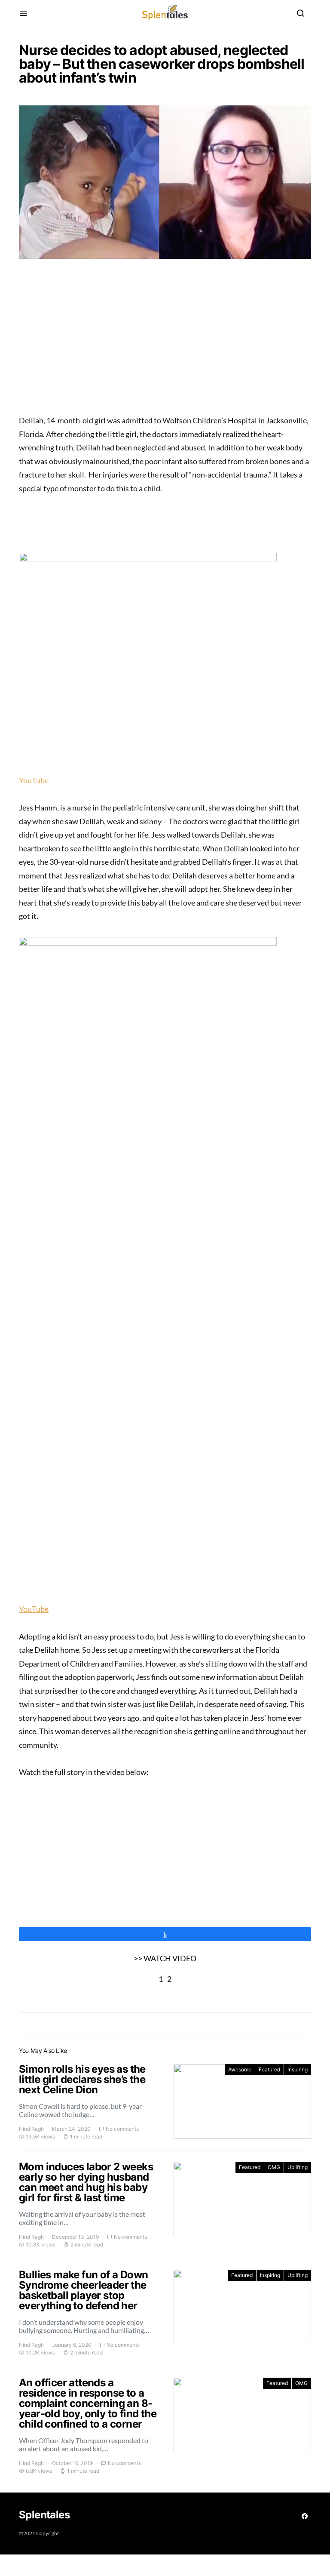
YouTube (34, 780)
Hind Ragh (31, 2129)
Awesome (240, 2069)
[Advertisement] (165, 340)
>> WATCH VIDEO (165, 1958)
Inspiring (298, 2069)
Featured (269, 2069)
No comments (122, 2129)
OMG (274, 2167)
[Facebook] (305, 2516)
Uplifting (298, 2167)
